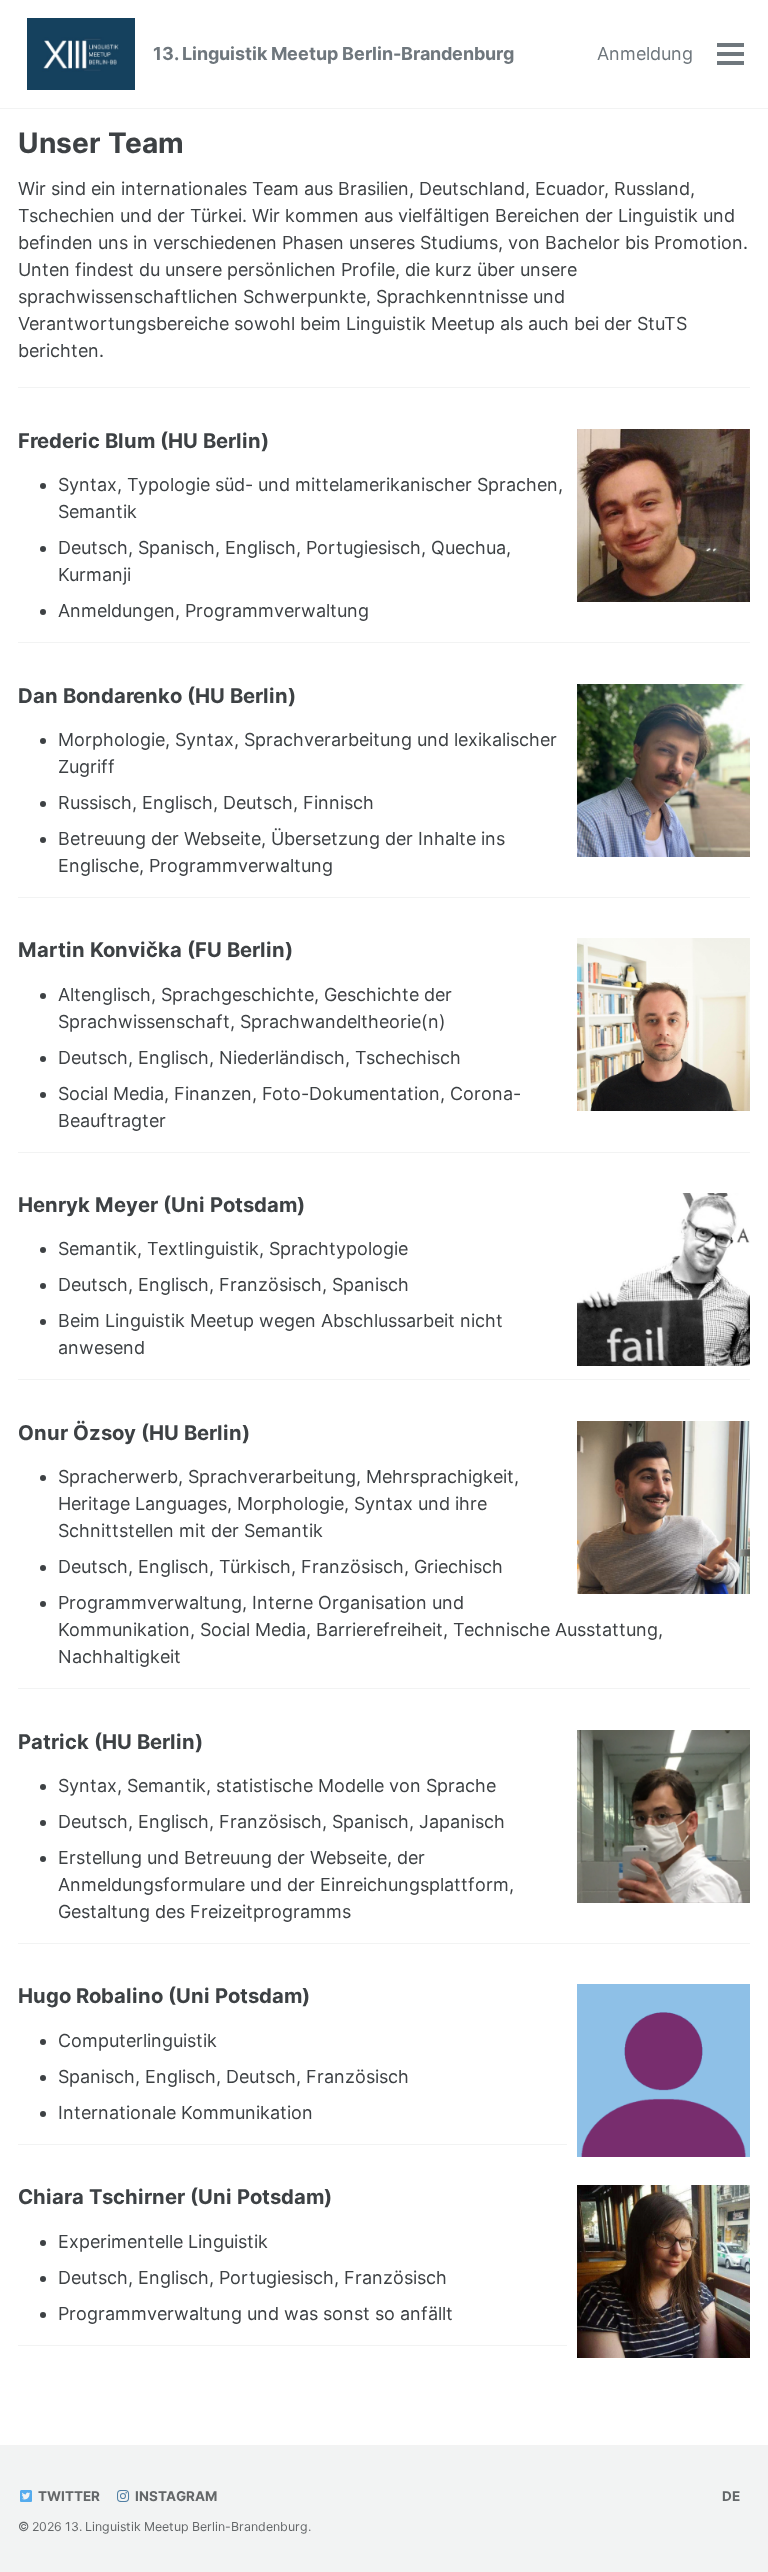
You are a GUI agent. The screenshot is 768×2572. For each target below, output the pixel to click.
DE (731, 2496)
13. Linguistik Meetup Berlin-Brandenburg (333, 53)
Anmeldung (645, 53)
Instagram (174, 2496)
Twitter (67, 2496)
